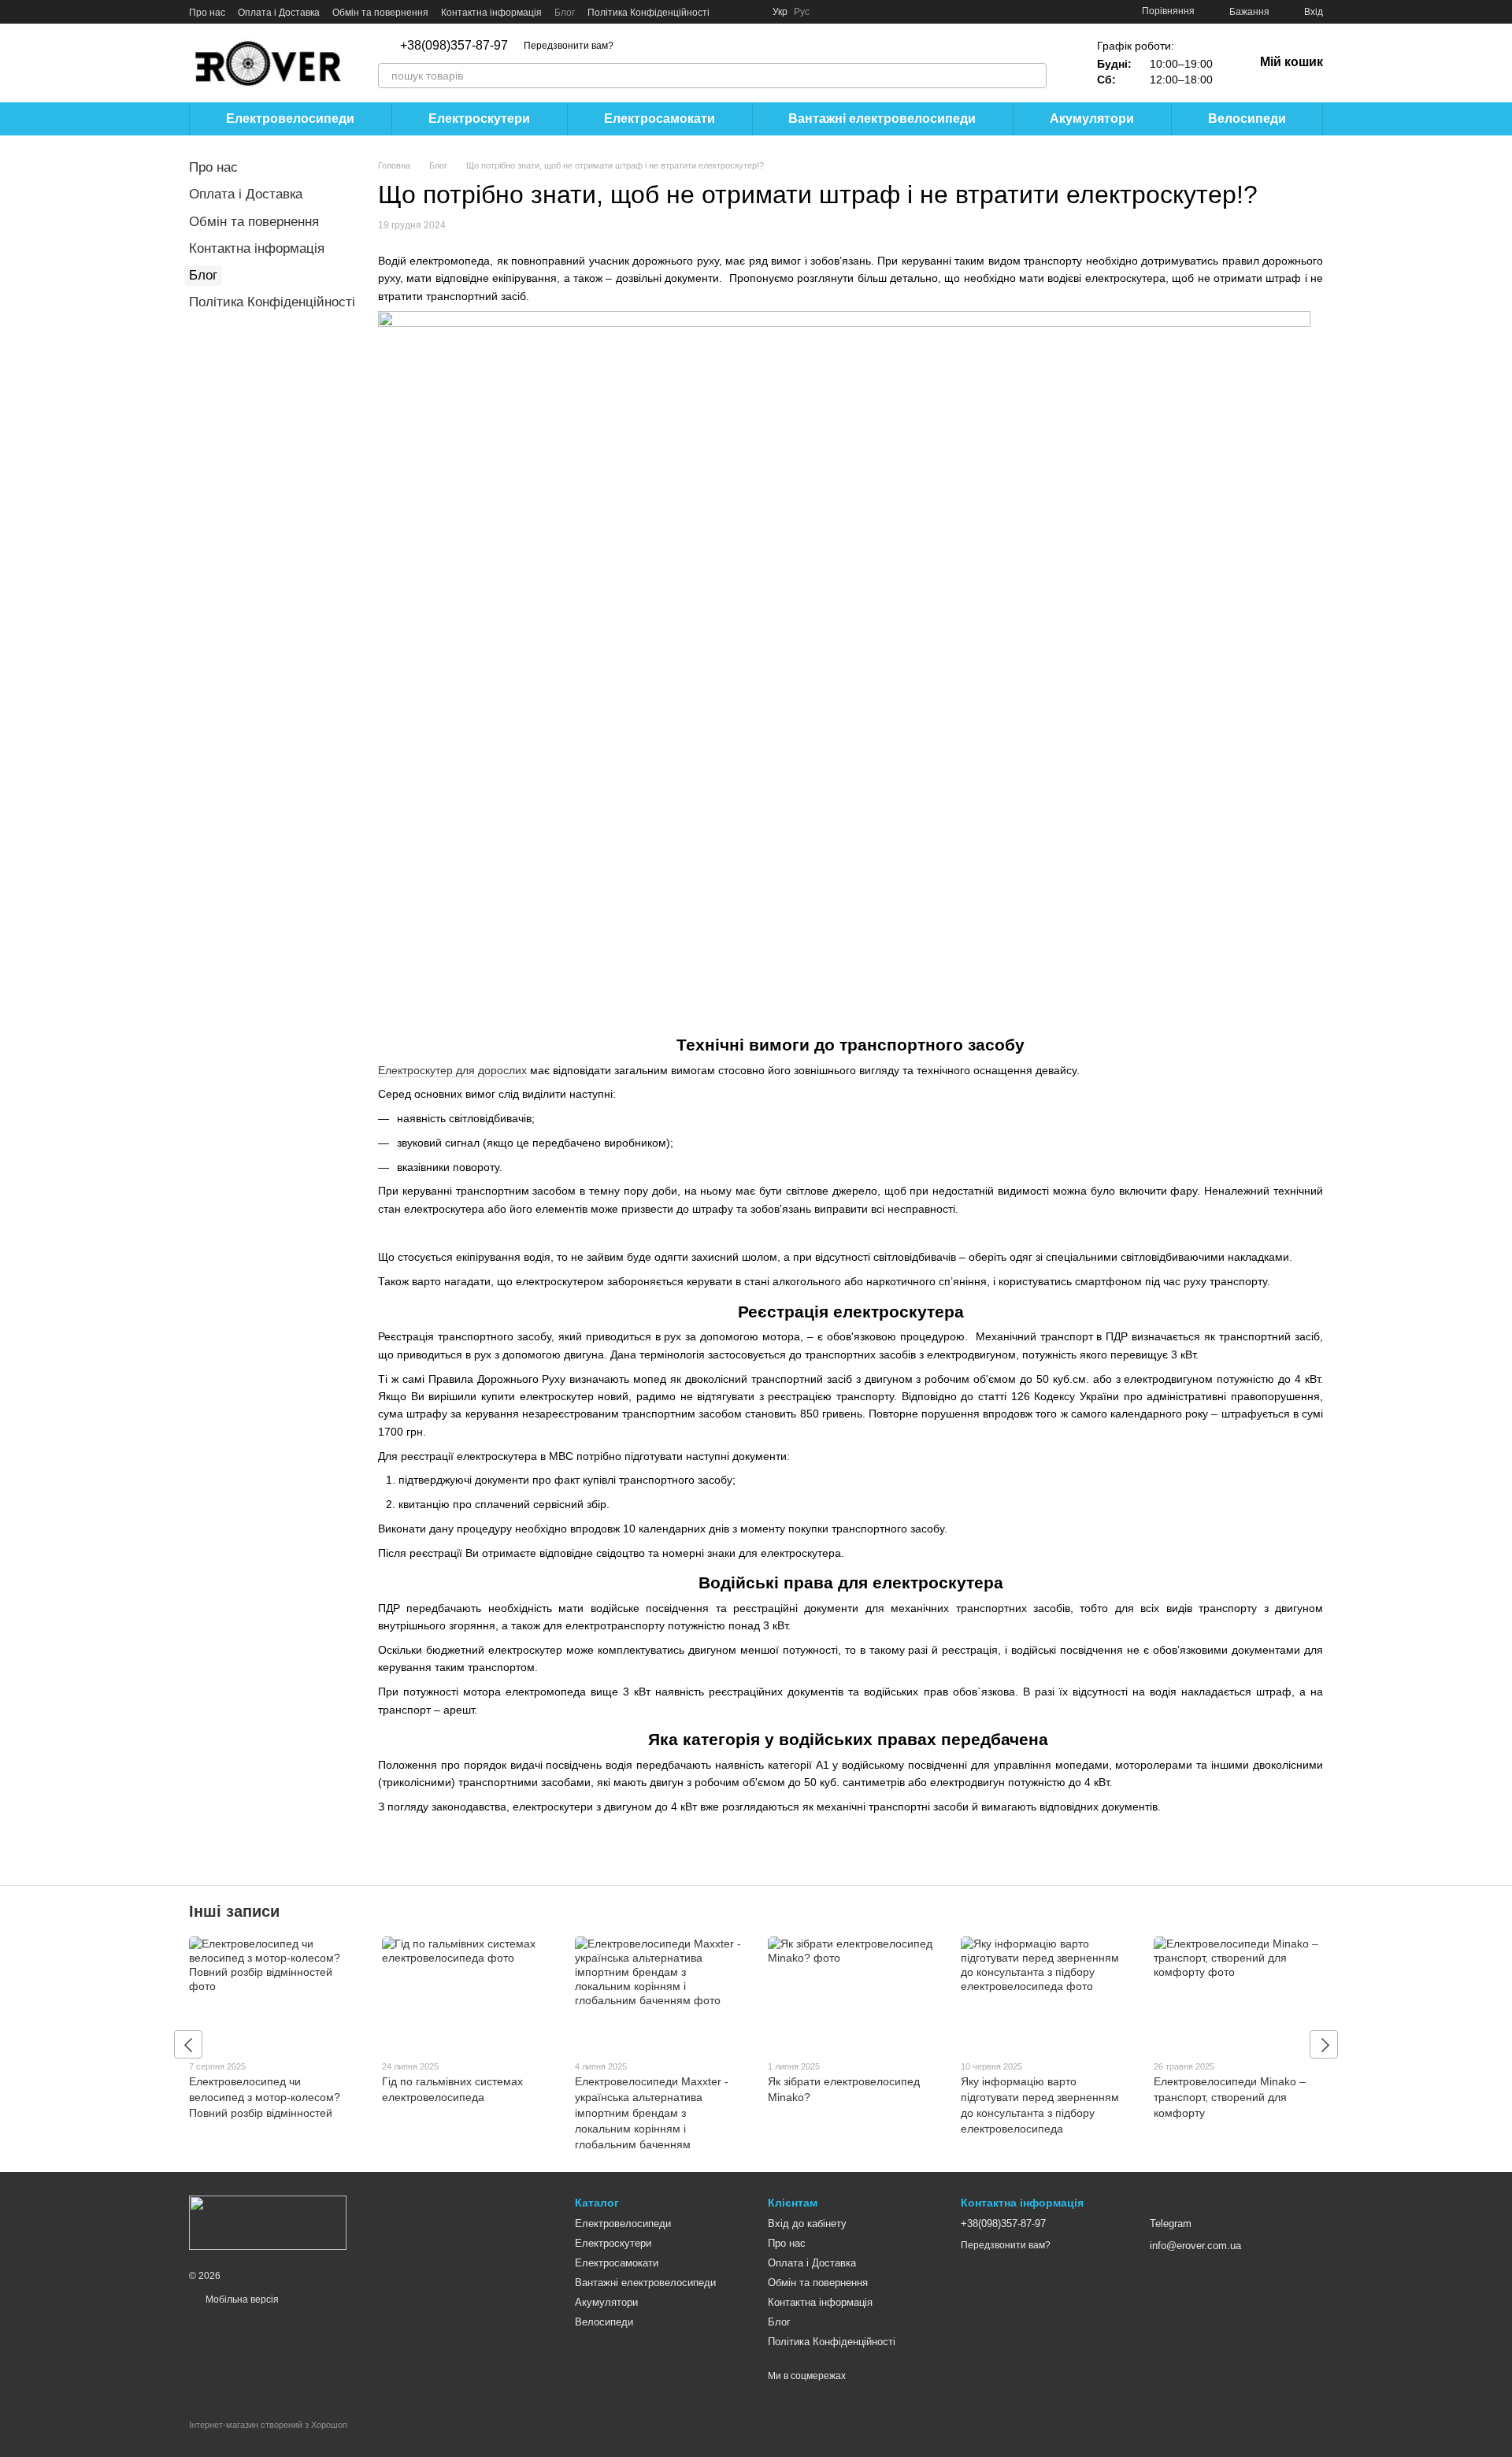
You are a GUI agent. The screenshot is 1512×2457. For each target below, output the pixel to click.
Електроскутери (479, 119)
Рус (802, 12)
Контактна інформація (491, 13)
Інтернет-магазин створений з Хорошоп (268, 2425)
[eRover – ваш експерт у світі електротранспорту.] (268, 2222)
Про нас (207, 13)
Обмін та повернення (380, 13)
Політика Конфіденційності (649, 13)
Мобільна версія (241, 2299)
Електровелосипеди (290, 119)
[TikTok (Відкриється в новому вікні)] (750, 12)
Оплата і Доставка (279, 13)
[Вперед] (1324, 2044)
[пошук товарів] (1034, 76)
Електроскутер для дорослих (452, 1070)
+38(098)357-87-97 (454, 46)
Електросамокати (660, 119)
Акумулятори (1092, 119)
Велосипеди (1247, 119)
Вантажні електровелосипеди (882, 119)
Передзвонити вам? (569, 46)
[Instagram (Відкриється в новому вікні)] (732, 12)
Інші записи (234, 1911)
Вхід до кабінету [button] (807, 2224)
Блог (565, 13)
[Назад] (188, 2044)
